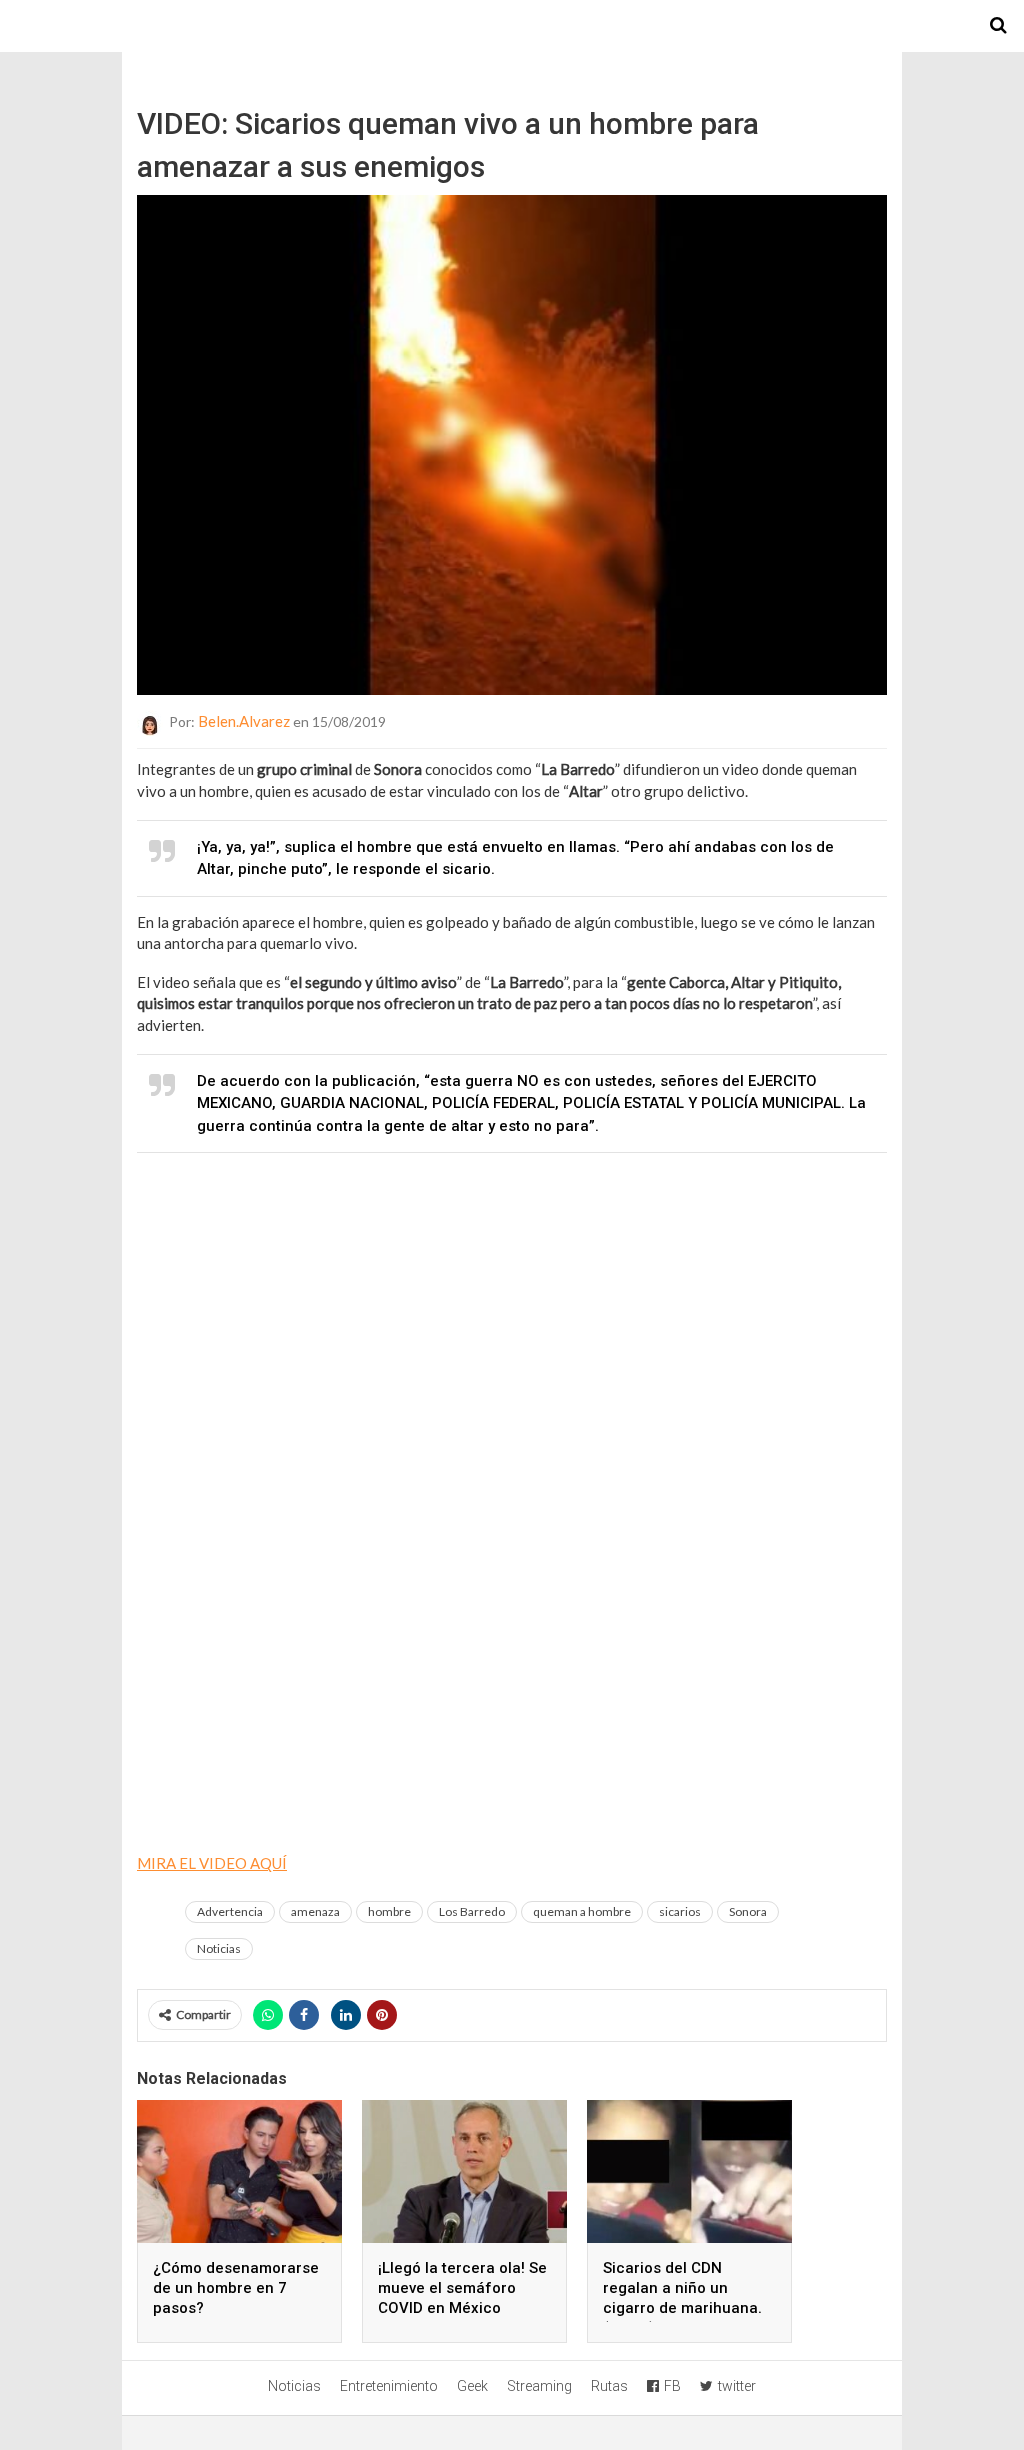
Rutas (609, 2386)
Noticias (219, 1948)
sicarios (680, 1911)
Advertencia (230, 1911)
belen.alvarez (244, 721)
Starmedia (512, 26)
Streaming (539, 2386)
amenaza (315, 1911)
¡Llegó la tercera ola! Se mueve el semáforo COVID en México (462, 2288)
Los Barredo (472, 1911)
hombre (389, 1911)
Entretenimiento (389, 2386)
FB (672, 2386)
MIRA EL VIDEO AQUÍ (212, 1863)
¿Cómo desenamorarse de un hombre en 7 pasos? (236, 2288)
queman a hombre (582, 1911)
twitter (737, 2386)
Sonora (748, 1911)
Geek (472, 2386)
